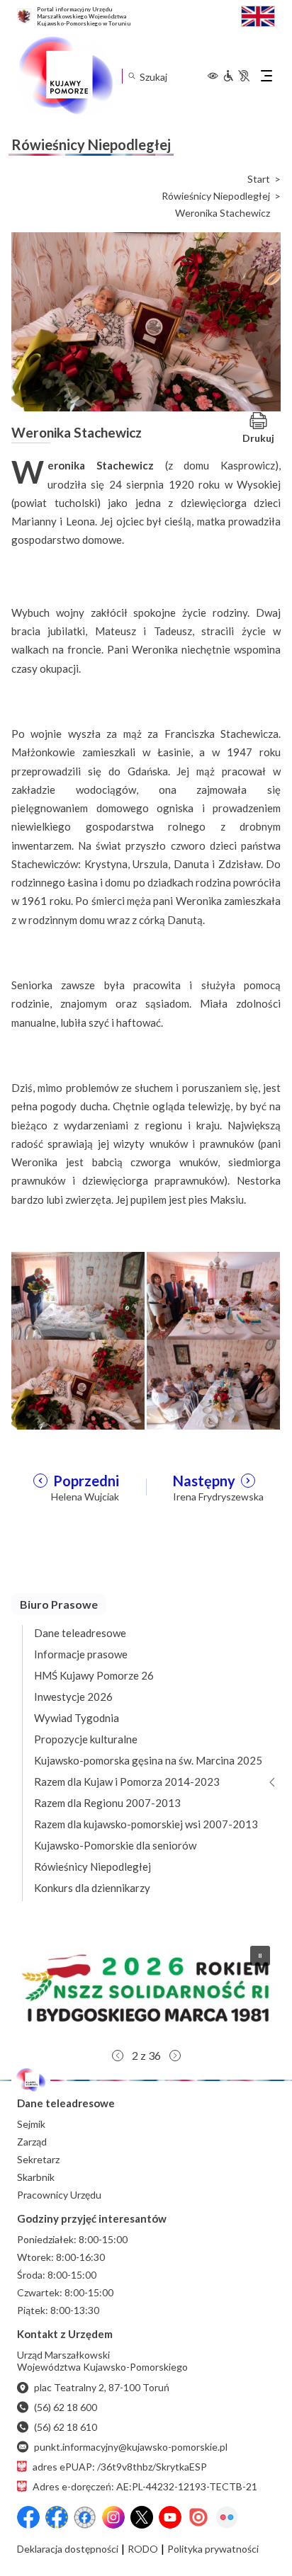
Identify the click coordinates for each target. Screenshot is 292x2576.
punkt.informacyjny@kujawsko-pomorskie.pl (131, 2447)
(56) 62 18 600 (66, 2407)
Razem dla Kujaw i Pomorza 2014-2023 (127, 1782)
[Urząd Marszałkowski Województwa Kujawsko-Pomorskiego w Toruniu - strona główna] (65, 76)
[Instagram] (113, 2517)
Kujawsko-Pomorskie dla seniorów (115, 1845)
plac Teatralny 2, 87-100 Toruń (102, 2387)
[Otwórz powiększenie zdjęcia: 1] (78, 1295)
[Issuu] (198, 2517)
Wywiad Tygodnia (77, 1718)
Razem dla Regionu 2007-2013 (107, 1803)
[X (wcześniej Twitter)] (142, 2517)
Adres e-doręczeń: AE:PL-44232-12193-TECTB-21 (145, 2486)
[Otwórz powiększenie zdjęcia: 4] (213, 1383)
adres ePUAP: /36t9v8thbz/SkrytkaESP (120, 2467)
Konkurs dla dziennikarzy (92, 1888)
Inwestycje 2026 (73, 1697)
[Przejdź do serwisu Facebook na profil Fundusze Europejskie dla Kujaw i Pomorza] (57, 2517)
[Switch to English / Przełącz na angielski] (258, 15)
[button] (146, 1988)
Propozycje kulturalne (86, 1739)
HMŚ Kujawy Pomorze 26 (94, 1675)
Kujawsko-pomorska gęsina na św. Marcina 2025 (148, 1760)
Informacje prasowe (81, 1654)
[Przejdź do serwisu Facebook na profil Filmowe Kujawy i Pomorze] (85, 2517)
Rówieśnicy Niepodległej (216, 196)
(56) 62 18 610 (66, 2427)
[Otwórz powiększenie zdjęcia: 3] (78, 1383)
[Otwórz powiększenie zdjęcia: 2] (213, 1295)
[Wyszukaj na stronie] (131, 76)
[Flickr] (227, 2517)
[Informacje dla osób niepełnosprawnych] (236, 76)
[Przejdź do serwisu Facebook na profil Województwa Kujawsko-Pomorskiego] (28, 2517)
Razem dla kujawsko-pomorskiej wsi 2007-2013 (146, 1824)
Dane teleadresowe (80, 1633)
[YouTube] (170, 2517)
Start (259, 179)
